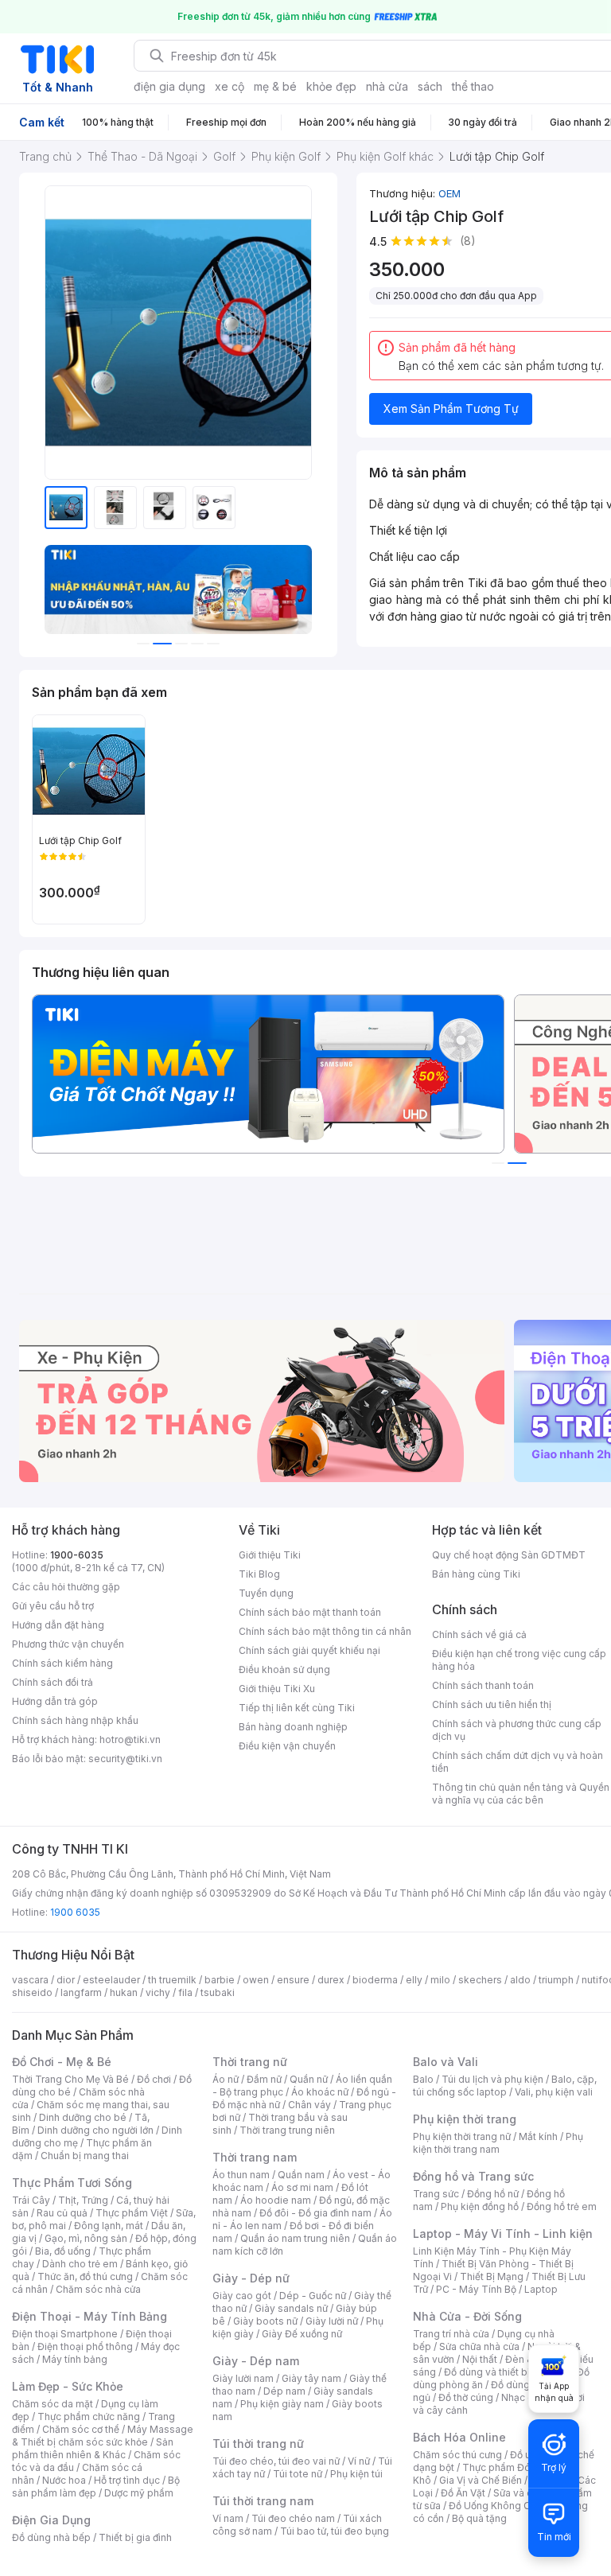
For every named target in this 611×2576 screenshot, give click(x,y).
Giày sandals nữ (291, 2308)
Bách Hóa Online (459, 2437)
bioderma (375, 1980)
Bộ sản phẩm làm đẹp (96, 2487)
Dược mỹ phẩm (139, 2493)
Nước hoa (64, 2480)
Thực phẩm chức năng (89, 2416)
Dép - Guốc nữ (313, 2296)
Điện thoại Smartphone (65, 2334)
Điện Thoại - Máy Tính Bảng (90, 2316)
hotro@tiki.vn (130, 1739)
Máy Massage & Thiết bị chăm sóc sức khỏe (103, 2436)
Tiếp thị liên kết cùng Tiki (297, 1708)
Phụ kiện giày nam (282, 2404)
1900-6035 (77, 1555)
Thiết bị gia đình (135, 2537)
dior (66, 1980)
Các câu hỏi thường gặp (66, 1587)
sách (430, 86)
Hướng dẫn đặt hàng (58, 1625)
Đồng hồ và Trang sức (473, 2176)
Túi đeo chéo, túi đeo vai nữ (276, 2461)
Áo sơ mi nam (302, 2187)
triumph (556, 1980)
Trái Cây (31, 2200)
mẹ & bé (275, 86)
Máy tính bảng (75, 2359)
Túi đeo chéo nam (293, 2518)
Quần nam (301, 2175)
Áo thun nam (241, 2175)
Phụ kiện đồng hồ (480, 2206)
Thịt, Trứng (83, 2200)
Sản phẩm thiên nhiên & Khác (93, 2448)
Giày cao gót (242, 2296)
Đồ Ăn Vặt (463, 2493)
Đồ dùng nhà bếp (51, 2537)
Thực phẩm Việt (132, 2213)
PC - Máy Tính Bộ (476, 2289)
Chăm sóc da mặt (53, 2404)
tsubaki (218, 1992)
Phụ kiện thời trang (465, 2119)
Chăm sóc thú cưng (457, 2455)
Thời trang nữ (250, 2062)
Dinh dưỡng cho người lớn (95, 2130)
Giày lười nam (243, 2378)
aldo (520, 1980)
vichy (158, 1992)
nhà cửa (387, 86)
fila (185, 1992)
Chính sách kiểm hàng (62, 1663)
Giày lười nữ (332, 2321)
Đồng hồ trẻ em (562, 2206)
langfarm (81, 1992)
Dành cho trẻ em (80, 2264)
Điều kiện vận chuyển (287, 1746)
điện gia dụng (169, 86)
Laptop (541, 2289)
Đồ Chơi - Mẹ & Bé (62, 2062)
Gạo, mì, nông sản (86, 2238)
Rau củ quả (62, 2213)
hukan (124, 1992)
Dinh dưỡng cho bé (83, 2117)
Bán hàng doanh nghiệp (293, 1727)
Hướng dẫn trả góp (55, 1701)
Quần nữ (309, 2079)
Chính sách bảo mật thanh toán (310, 1612)
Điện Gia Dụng (51, 2520)
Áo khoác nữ (320, 2092)
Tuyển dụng (266, 1593)
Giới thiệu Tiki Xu (277, 1689)
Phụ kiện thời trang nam (498, 2143)
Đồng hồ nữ (493, 2194)
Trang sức (436, 2194)
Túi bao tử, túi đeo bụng (335, 2531)
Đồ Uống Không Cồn (495, 2506)
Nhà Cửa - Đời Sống (467, 2316)
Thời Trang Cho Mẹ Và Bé (70, 2079)
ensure (293, 1980)
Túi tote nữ (298, 2474)
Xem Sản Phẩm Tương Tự (451, 409)
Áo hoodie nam (276, 2200)
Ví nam (228, 2518)
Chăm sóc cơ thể (81, 2429)
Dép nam (284, 2391)
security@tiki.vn (125, 1759)
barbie (220, 1980)
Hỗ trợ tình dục (127, 2480)
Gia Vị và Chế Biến (481, 2480)
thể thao (473, 86)
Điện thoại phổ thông (85, 2346)
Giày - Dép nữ (251, 2278)
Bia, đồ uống (63, 2251)
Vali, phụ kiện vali (554, 2092)
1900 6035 (75, 1912)
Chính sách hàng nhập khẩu (75, 1720)
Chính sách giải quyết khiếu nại (309, 1650)
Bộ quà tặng (479, 2518)
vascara (30, 1980)
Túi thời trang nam (263, 2501)
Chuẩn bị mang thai (85, 2156)
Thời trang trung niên (287, 2130)
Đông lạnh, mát (109, 2226)
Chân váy (309, 2105)
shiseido (32, 1992)
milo (440, 1980)
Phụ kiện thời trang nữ (462, 2136)
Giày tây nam (311, 2378)
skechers (480, 1980)
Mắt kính (538, 2136)
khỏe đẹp (331, 86)
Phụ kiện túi (356, 2474)
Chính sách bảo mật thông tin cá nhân (325, 1631)
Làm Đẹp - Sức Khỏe (68, 2386)
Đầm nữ (264, 2079)
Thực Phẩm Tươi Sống (72, 2183)
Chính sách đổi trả (53, 1682)
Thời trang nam (255, 2157)
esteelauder (111, 1980)
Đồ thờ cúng (466, 2397)
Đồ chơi (154, 2079)
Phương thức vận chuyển (68, 1644)
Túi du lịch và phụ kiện (492, 2079)
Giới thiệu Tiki (270, 1555)
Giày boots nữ (265, 2321)
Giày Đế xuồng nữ (302, 2334)
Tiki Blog (259, 1574)
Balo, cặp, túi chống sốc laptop (505, 2086)
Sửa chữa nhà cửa (479, 2346)
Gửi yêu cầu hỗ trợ (53, 1606)
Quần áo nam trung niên (295, 2238)
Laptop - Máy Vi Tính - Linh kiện (503, 2234)
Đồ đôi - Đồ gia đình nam (315, 2213)
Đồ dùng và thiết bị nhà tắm (506, 2372)
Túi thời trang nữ (258, 2444)
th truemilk (172, 1980)
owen (256, 1980)
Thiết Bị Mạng (492, 2276)
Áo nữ (226, 2079)
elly (414, 1980)
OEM (449, 193)
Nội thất (480, 2359)
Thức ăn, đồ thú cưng (85, 2276)
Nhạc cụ (520, 2397)
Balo (423, 2079)
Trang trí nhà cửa (451, 2334)
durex (331, 1980)
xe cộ (230, 86)
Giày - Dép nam (256, 2361)
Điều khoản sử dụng (284, 1669)
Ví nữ (359, 2461)
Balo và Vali (446, 2062)
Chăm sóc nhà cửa (98, 2289)
